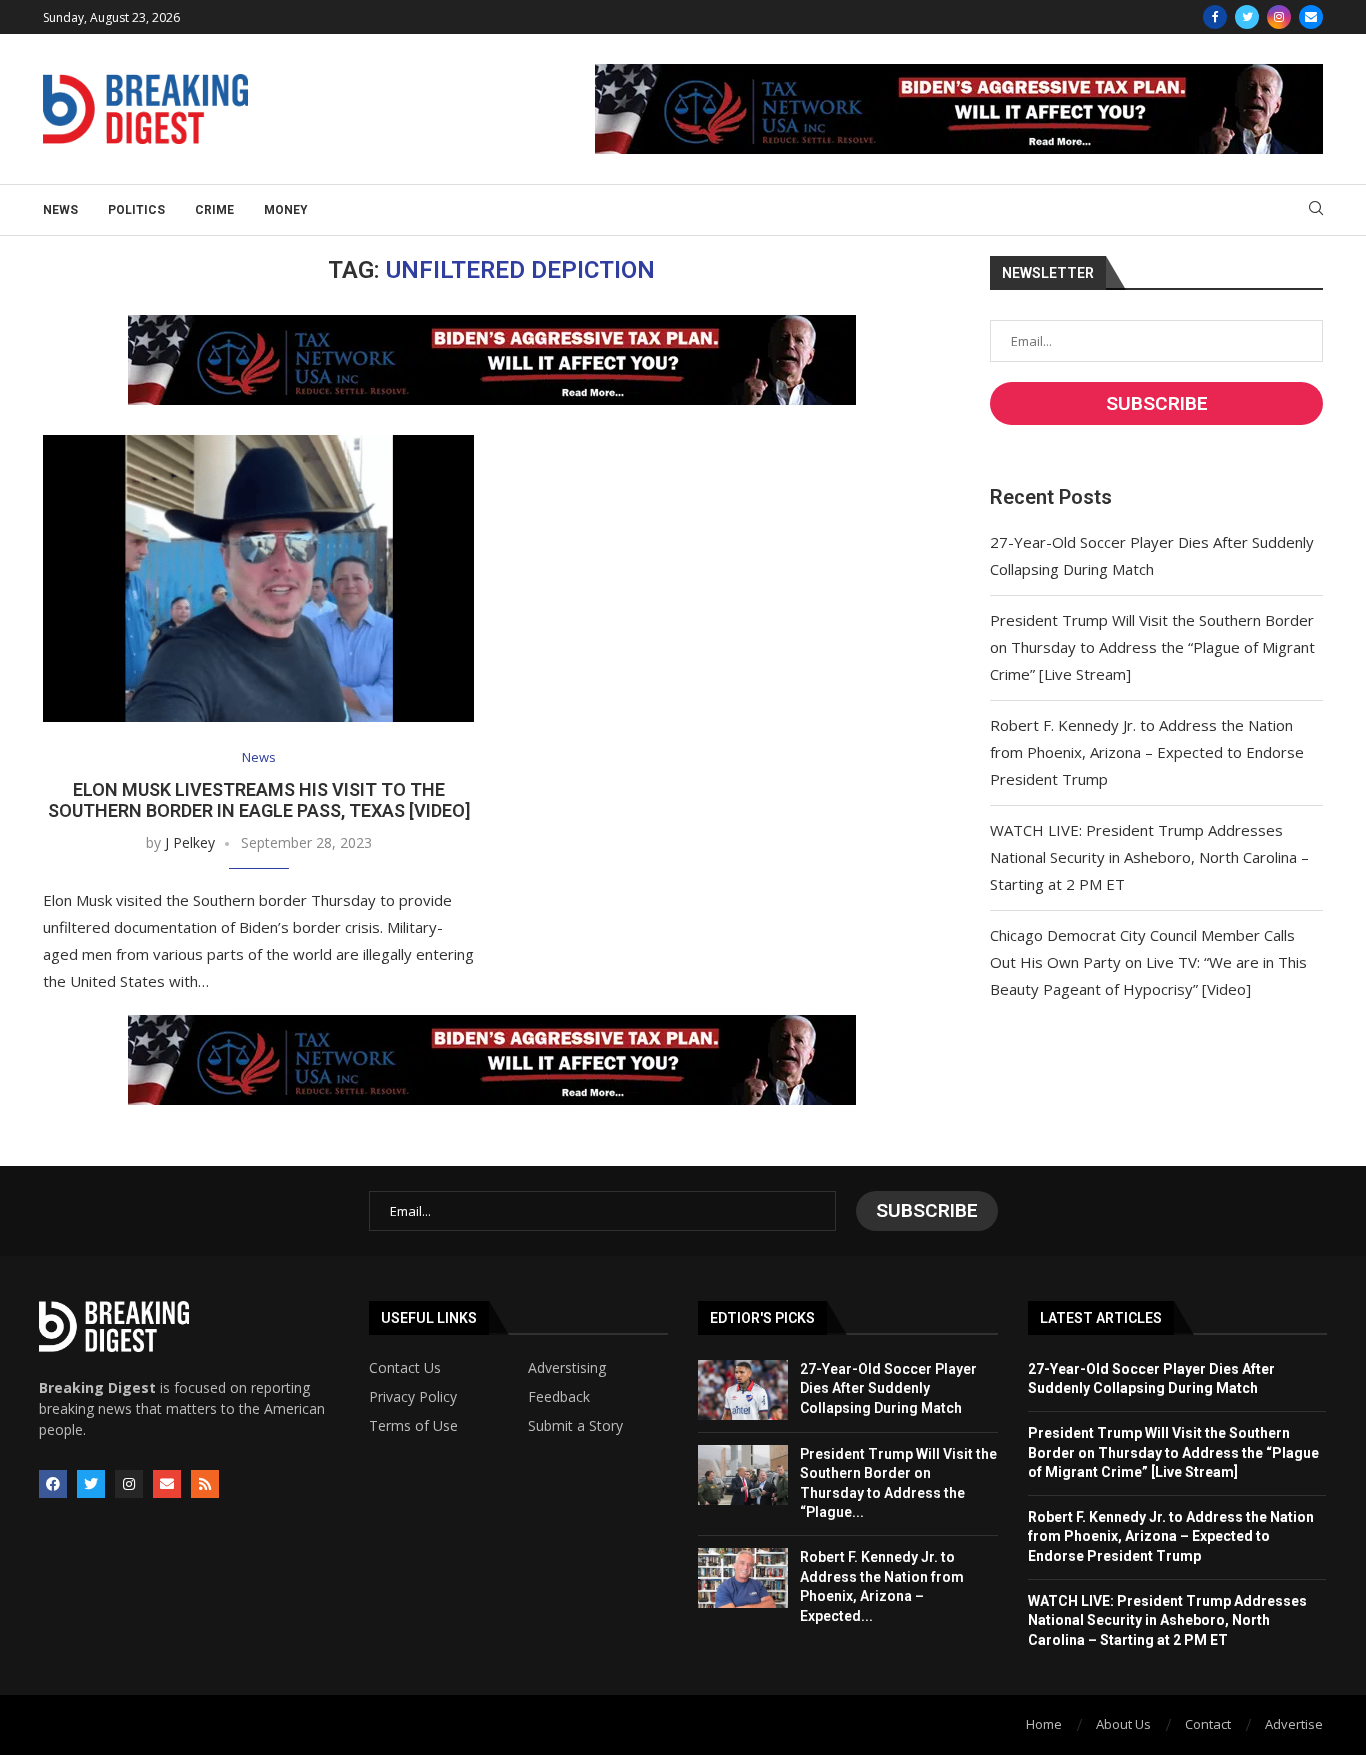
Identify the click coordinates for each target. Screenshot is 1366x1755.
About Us (1123, 1724)
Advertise (1294, 1724)
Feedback (559, 1397)
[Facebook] (1215, 17)
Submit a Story (575, 1426)
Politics (136, 210)
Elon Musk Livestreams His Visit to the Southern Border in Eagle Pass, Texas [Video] (259, 800)
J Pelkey (190, 842)
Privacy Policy (413, 1397)
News (60, 210)
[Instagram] (1279, 17)
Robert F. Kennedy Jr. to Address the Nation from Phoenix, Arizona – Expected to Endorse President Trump (1147, 752)
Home (1044, 1724)
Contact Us (405, 1368)
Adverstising (567, 1368)
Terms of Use (413, 1426)
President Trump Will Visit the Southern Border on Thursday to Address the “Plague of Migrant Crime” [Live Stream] (1152, 647)
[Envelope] (167, 1484)
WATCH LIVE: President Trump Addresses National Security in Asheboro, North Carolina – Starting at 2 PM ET (1149, 857)
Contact (1208, 1724)
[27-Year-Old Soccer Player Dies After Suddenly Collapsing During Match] (743, 1390)
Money (286, 210)
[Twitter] (1247, 17)
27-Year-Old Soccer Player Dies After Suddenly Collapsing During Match (888, 1388)
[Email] (1311, 17)
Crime (214, 210)
